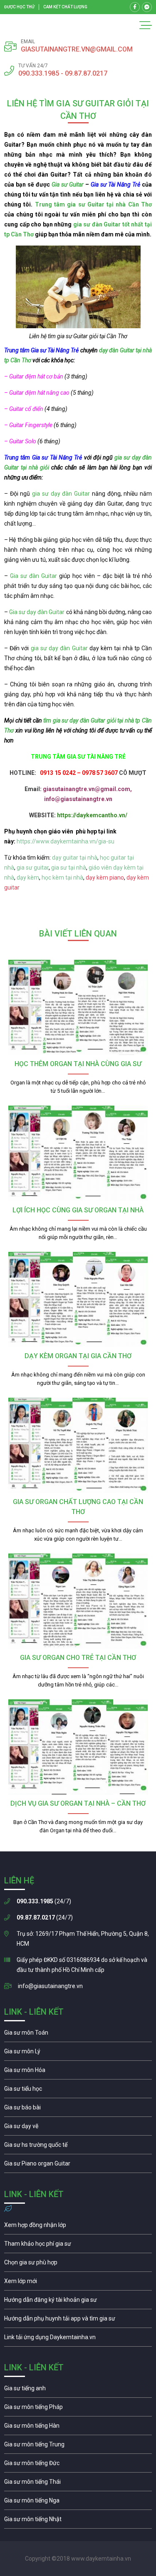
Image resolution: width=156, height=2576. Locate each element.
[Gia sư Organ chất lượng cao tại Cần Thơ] (78, 1445)
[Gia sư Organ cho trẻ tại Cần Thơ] (78, 1601)
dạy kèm (28, 878)
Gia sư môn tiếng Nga (78, 2339)
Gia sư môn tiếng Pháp (78, 2409)
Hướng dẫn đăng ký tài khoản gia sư (78, 2302)
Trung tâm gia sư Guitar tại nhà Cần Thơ (93, 204)
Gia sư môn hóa (78, 2072)
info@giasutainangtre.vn (50, 1986)
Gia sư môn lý (78, 2053)
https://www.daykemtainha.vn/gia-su (66, 841)
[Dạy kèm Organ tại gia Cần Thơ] (78, 1299)
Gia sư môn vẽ (78, 2128)
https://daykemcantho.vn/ (92, 815)
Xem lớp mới (78, 2283)
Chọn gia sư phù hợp (78, 2264)
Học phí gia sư (78, 2246)
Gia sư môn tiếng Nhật (78, 2521)
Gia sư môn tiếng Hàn (78, 2428)
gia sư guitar (33, 868)
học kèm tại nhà (62, 878)
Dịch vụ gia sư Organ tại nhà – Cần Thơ (78, 1803)
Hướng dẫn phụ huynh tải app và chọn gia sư (78, 2320)
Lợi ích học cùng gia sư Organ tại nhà (78, 1210)
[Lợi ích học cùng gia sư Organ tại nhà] (78, 1153)
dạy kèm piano (105, 878)
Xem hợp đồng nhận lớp (78, 2227)
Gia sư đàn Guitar (35, 576)
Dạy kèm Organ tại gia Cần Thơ (78, 1356)
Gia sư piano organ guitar (78, 2166)
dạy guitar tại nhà (75, 858)
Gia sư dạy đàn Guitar (37, 612)
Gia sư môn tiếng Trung (78, 2446)
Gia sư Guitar (68, 184)
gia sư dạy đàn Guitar (61, 494)
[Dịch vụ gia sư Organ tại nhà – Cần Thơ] (78, 1747)
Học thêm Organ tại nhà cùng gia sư (78, 1064)
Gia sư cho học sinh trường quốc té (78, 2147)
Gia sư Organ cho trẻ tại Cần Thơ (78, 1658)
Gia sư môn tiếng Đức (78, 2465)
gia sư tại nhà (69, 868)
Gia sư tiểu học (78, 2091)
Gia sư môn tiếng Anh (78, 2390)
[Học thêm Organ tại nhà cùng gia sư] (78, 1007)
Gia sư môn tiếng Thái (78, 2484)
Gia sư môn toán (78, 2035)
